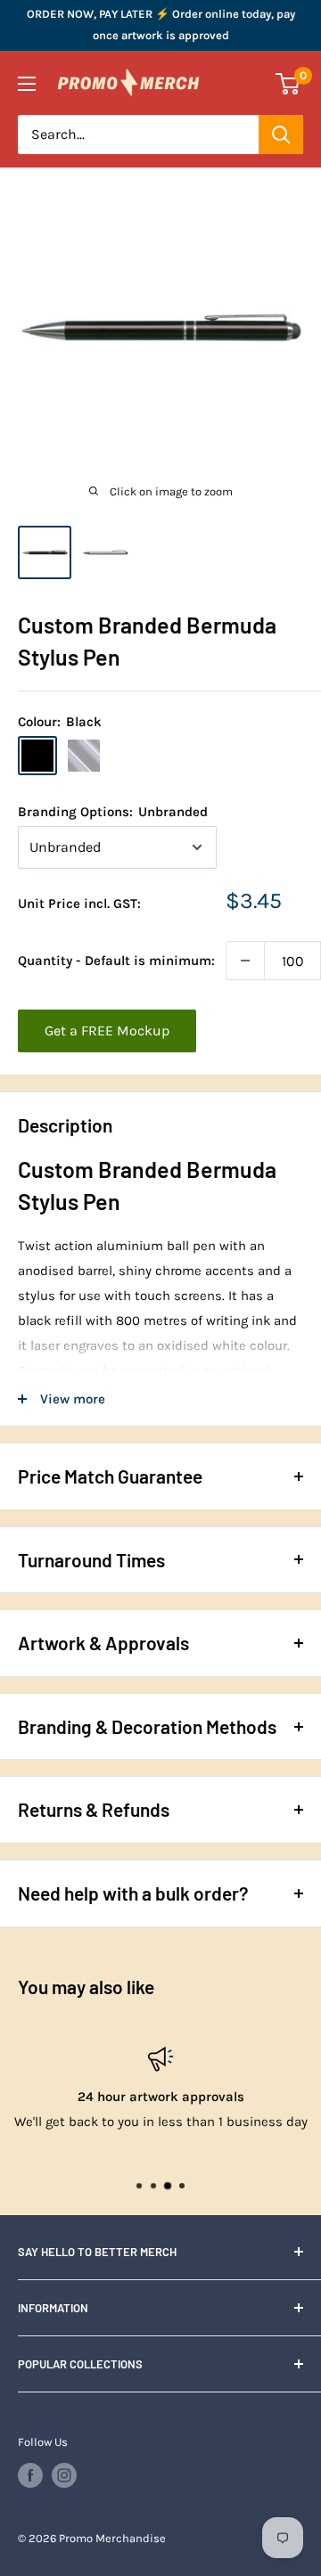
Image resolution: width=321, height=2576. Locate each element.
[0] (288, 84)
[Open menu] (27, 84)
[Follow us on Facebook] (30, 2475)
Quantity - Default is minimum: (116, 961)
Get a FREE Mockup (107, 1030)
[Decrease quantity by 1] (245, 961)
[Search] (281, 135)
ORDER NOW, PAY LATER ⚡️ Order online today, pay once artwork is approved (161, 25)
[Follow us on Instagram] (64, 2475)
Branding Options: (113, 812)
